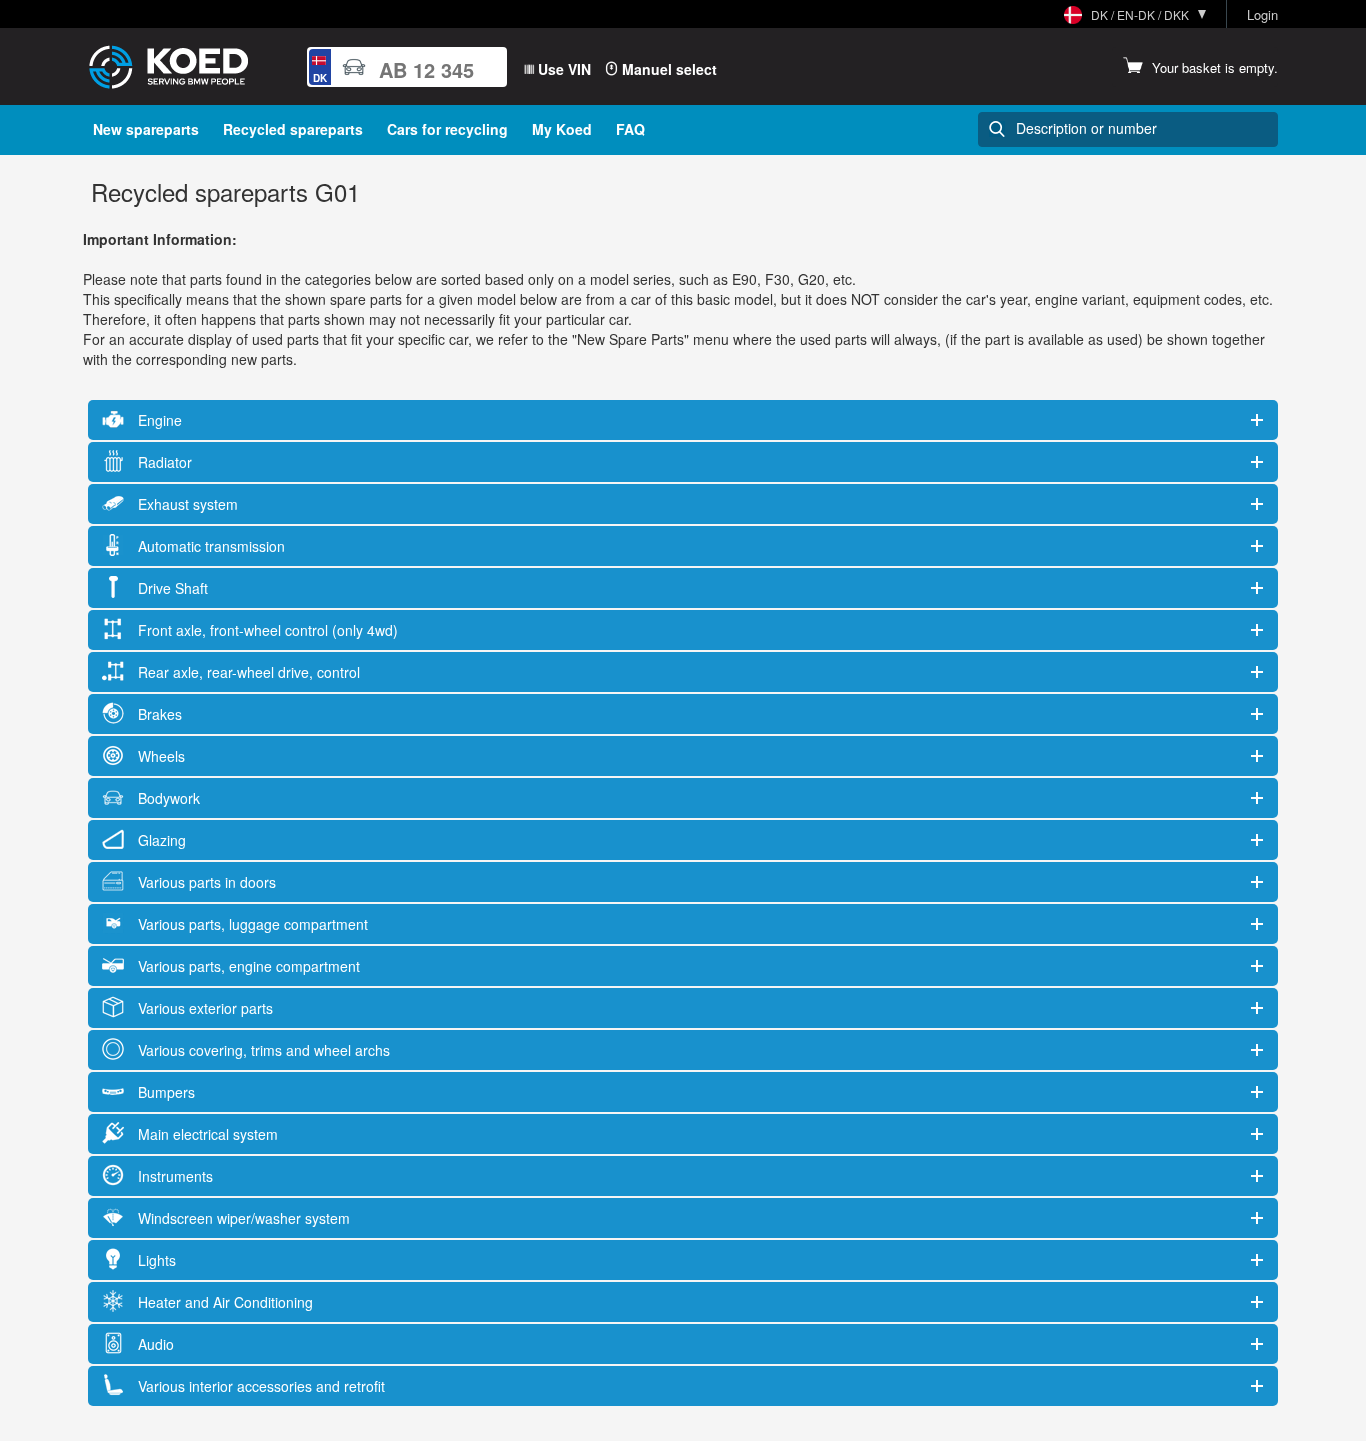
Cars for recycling (447, 129)
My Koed (562, 129)
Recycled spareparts (293, 129)
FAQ (630, 129)
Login (1262, 15)
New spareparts (146, 129)
